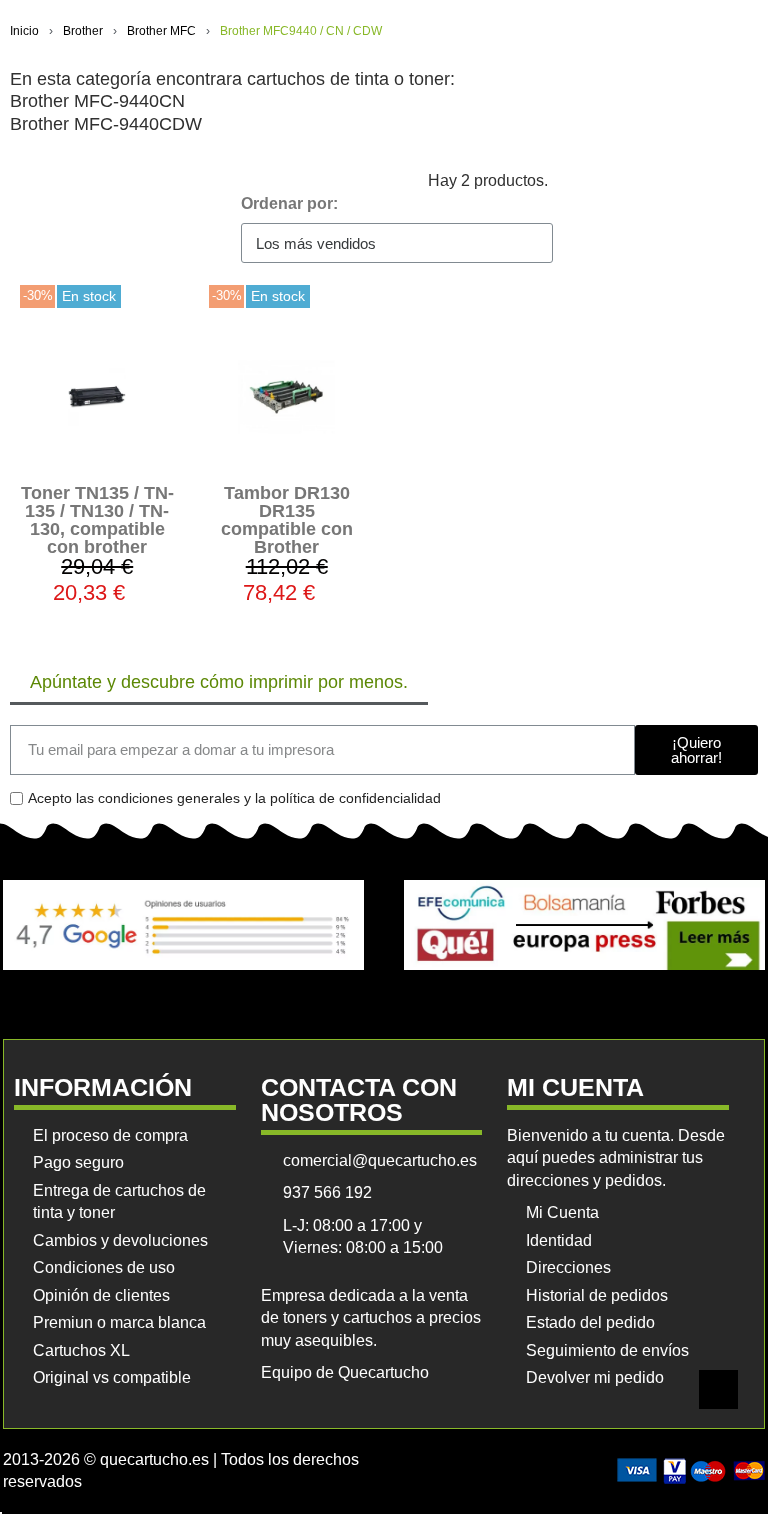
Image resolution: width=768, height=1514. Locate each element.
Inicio (24, 31)
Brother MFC (161, 31)
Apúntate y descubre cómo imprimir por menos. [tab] (219, 682)
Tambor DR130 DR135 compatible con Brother (287, 520)
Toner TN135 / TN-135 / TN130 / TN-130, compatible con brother (97, 520)
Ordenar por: (289, 203)
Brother (83, 31)
